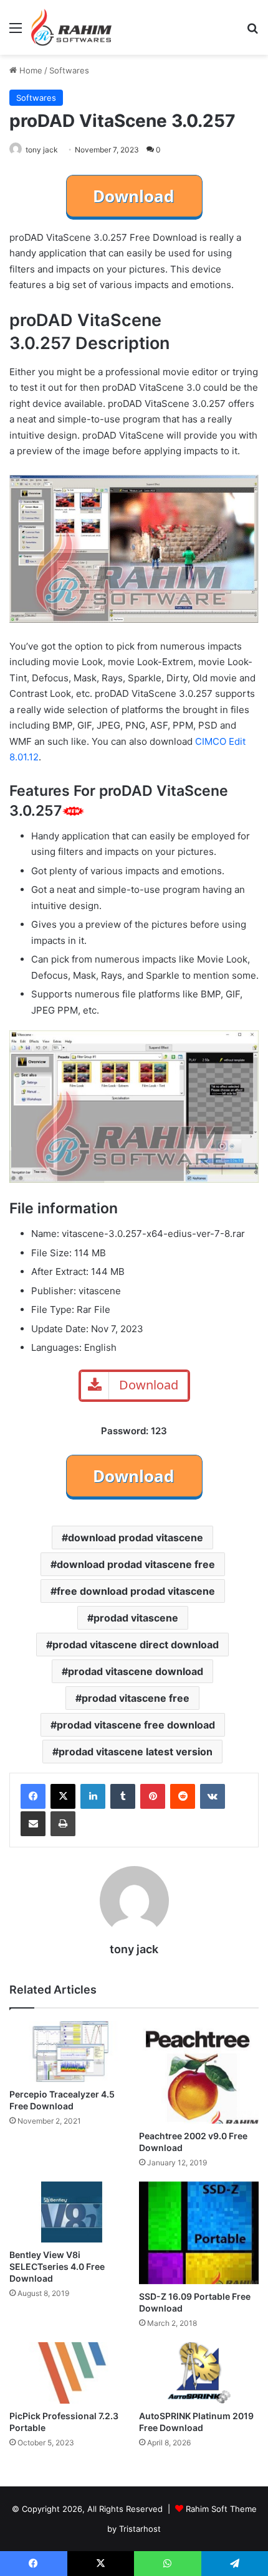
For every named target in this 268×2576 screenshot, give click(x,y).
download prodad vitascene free (136, 1564)
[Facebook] (33, 1796)
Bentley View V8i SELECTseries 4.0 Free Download (57, 2266)
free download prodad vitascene (136, 1591)
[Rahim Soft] (72, 27)
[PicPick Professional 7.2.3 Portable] (69, 2373)
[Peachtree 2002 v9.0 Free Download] (199, 2072)
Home (30, 70)
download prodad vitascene (136, 1538)
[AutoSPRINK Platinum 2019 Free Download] (199, 2373)
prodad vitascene (136, 1618)
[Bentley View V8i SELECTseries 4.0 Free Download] (69, 2212)
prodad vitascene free (136, 1698)
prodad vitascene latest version (136, 1752)
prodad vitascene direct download (136, 1645)
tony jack (42, 150)
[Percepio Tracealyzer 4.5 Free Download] (69, 2051)
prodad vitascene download (136, 1671)
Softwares (69, 70)
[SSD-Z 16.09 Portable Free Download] (199, 2233)
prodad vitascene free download (136, 1725)
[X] (63, 1796)
